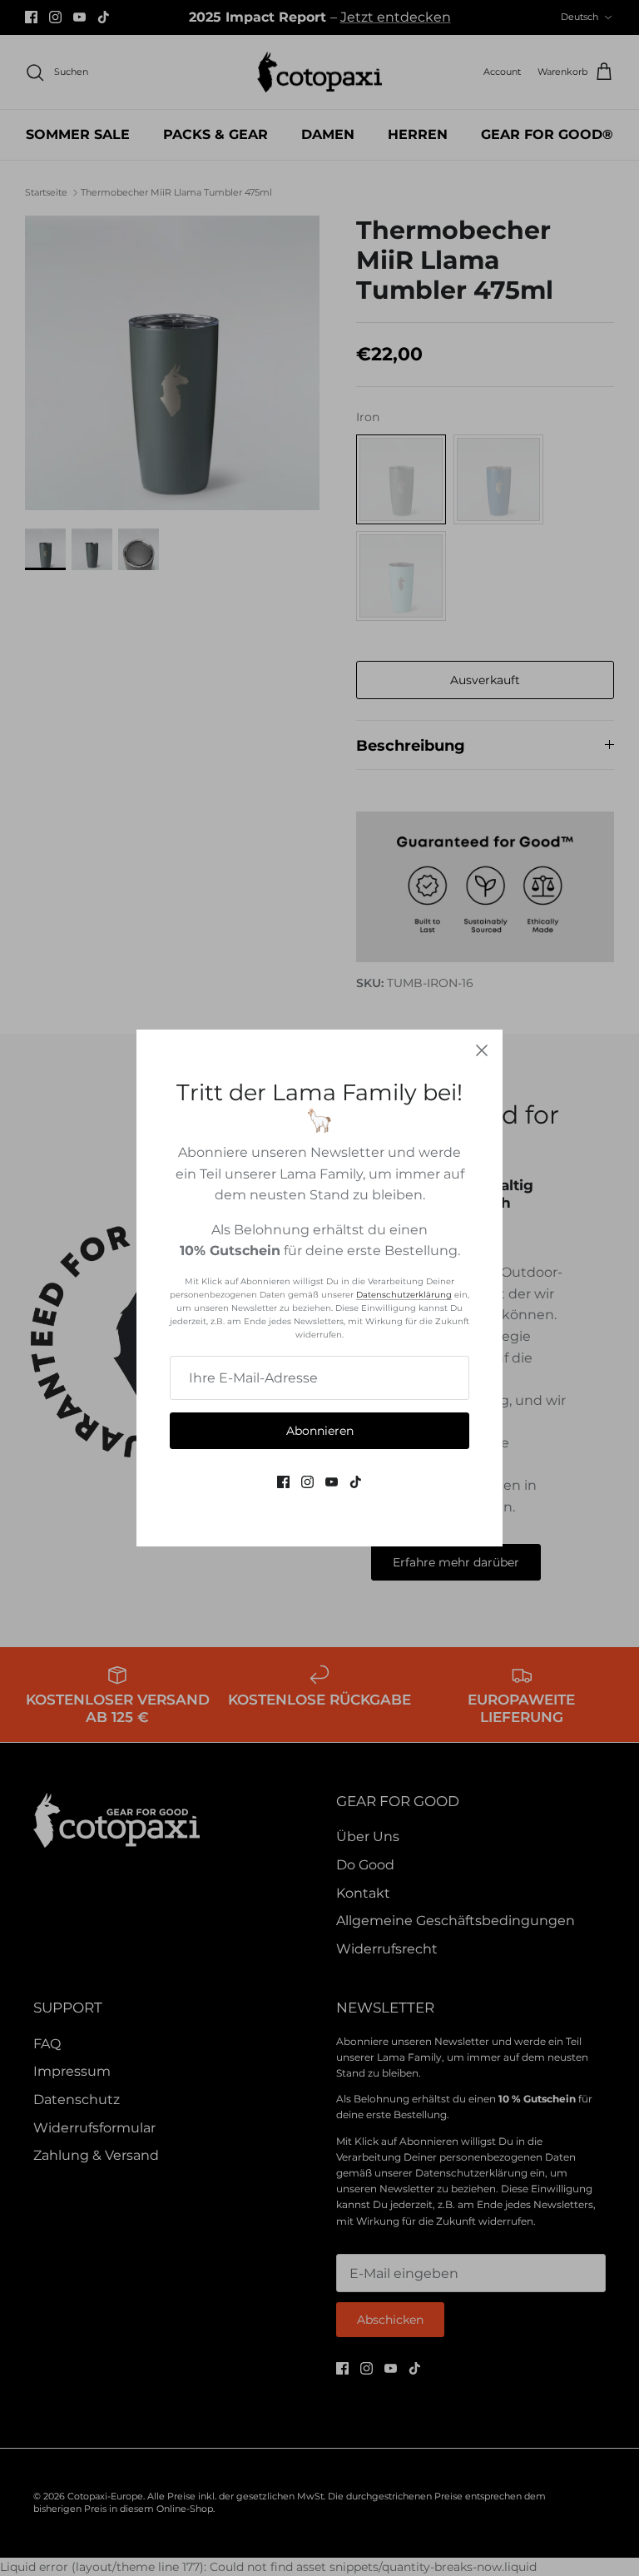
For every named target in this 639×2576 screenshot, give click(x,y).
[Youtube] (332, 1482)
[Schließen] (482, 1050)
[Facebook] (283, 1482)
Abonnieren (320, 1431)
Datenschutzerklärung (404, 1295)
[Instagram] (307, 1482)
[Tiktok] (356, 1482)
